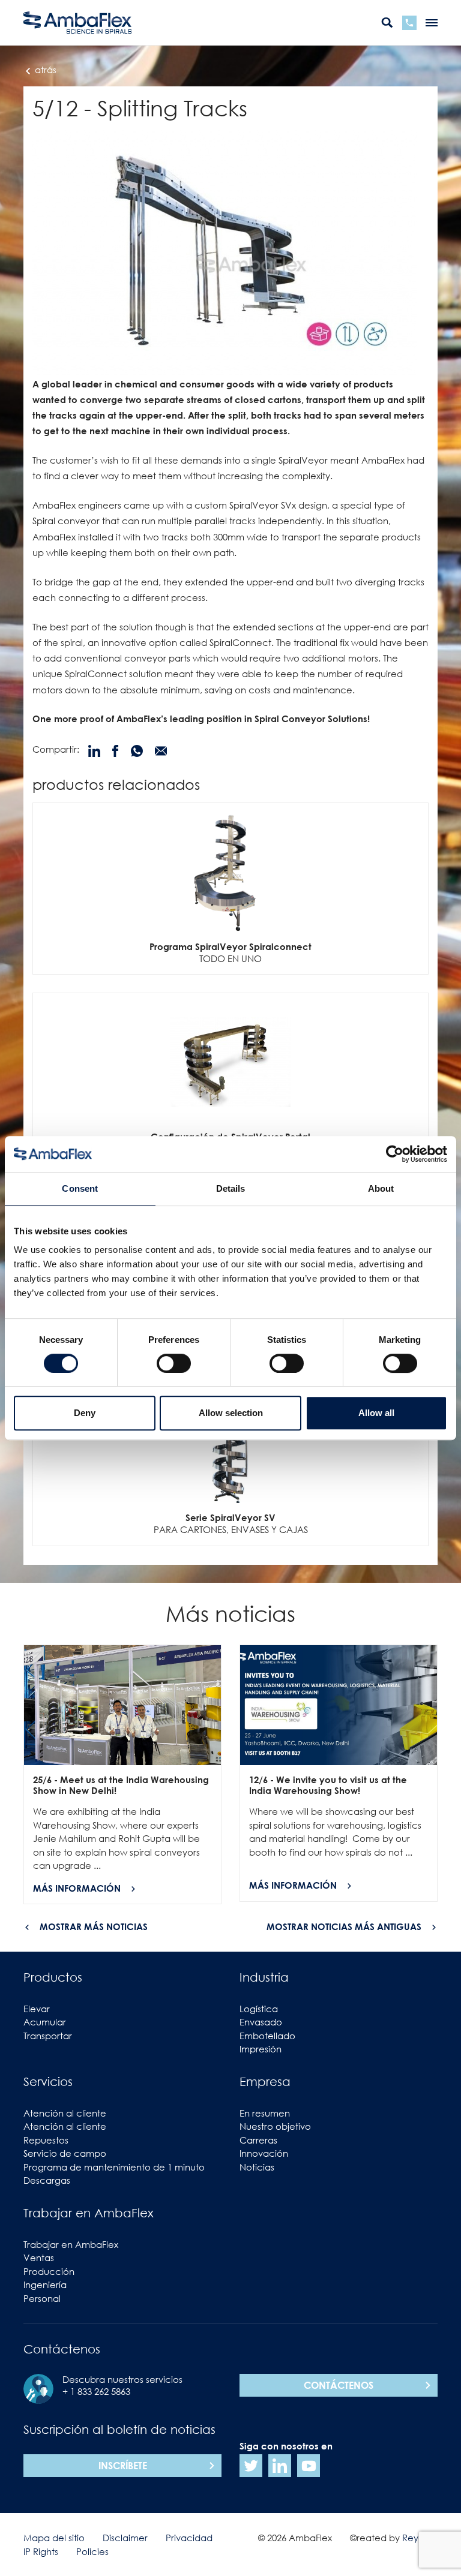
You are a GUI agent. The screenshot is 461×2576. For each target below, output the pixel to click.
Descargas (47, 2180)
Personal (42, 2298)
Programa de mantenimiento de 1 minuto (114, 2167)
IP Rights (41, 2551)
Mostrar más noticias (94, 1926)
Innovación (264, 2153)
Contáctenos (339, 2385)
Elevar (37, 2009)
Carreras (258, 2140)
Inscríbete (123, 2466)
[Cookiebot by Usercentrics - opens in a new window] (395, 1154)
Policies (92, 2551)
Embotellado (267, 2036)
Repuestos (46, 2140)
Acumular (45, 2022)
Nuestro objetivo (275, 2126)
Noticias (257, 2167)
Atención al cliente (65, 2113)
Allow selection (231, 1413)
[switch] (174, 1363)
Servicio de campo (65, 2153)
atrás (44, 70)
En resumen (265, 2113)
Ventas (39, 2258)
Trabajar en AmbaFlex (71, 2244)
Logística (259, 2009)
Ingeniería (45, 2285)
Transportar (48, 2036)
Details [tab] (231, 1188)
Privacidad (189, 2538)
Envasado (261, 2022)
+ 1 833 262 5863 (96, 2391)
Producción (49, 2271)
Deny (85, 1413)
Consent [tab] (80, 1188)
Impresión (261, 2049)
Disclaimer (125, 2538)
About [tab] (381, 1188)
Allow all (376, 1413)
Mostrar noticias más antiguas (344, 1926)
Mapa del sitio (54, 2538)
